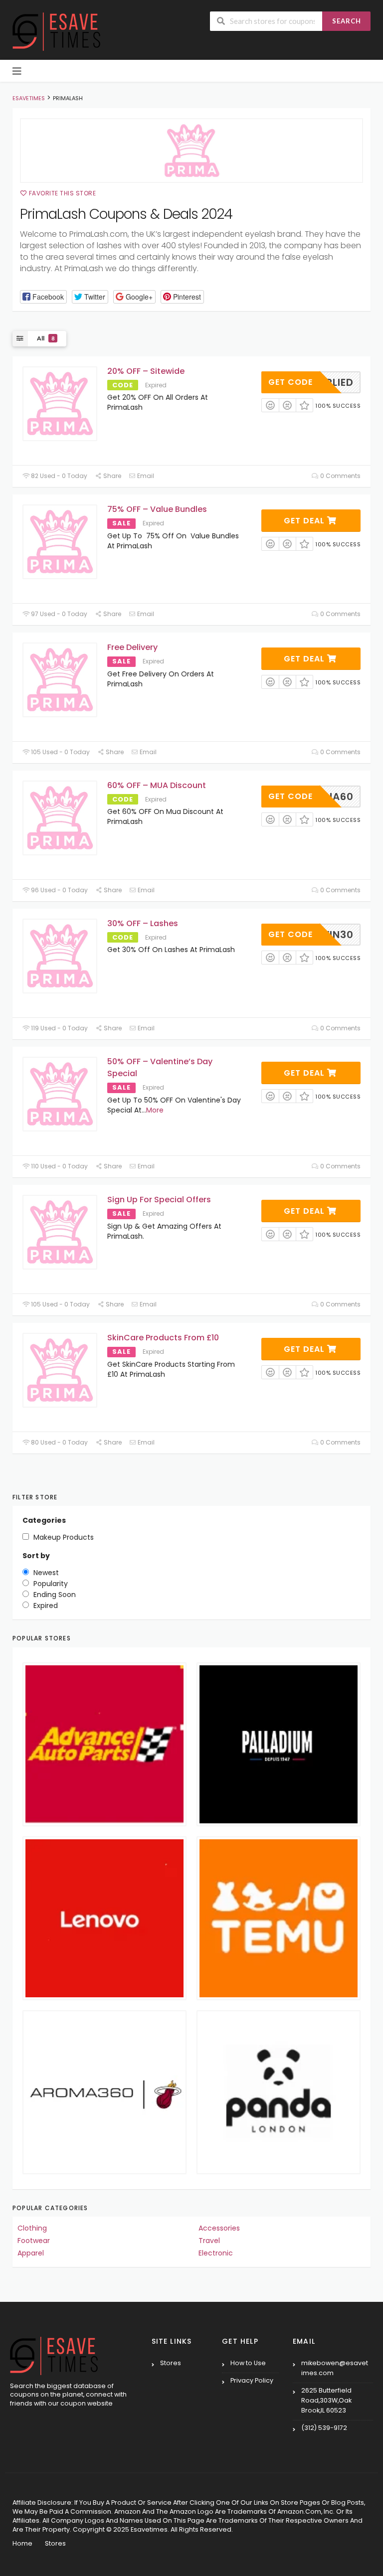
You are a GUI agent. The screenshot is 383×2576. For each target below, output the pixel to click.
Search (347, 21)
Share (111, 476)
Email (145, 476)
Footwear (34, 2241)
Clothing (32, 2228)
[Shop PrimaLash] (191, 151)
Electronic (216, 2253)
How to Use (248, 2363)
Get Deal (305, 521)
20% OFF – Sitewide (146, 371)
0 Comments (340, 476)
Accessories (219, 2228)
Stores (171, 2363)
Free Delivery (132, 647)
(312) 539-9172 (324, 2428)
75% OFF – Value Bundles (157, 509)
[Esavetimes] (56, 31)
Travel (209, 2241)
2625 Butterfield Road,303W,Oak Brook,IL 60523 (326, 2400)
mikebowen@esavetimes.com (335, 2368)
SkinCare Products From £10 (163, 1338)
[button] (43, 297)
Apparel (31, 2253)
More (155, 1110)
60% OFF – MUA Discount (157, 785)
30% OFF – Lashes (143, 923)
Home (22, 2543)
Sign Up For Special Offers (159, 1200)
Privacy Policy (252, 2380)
